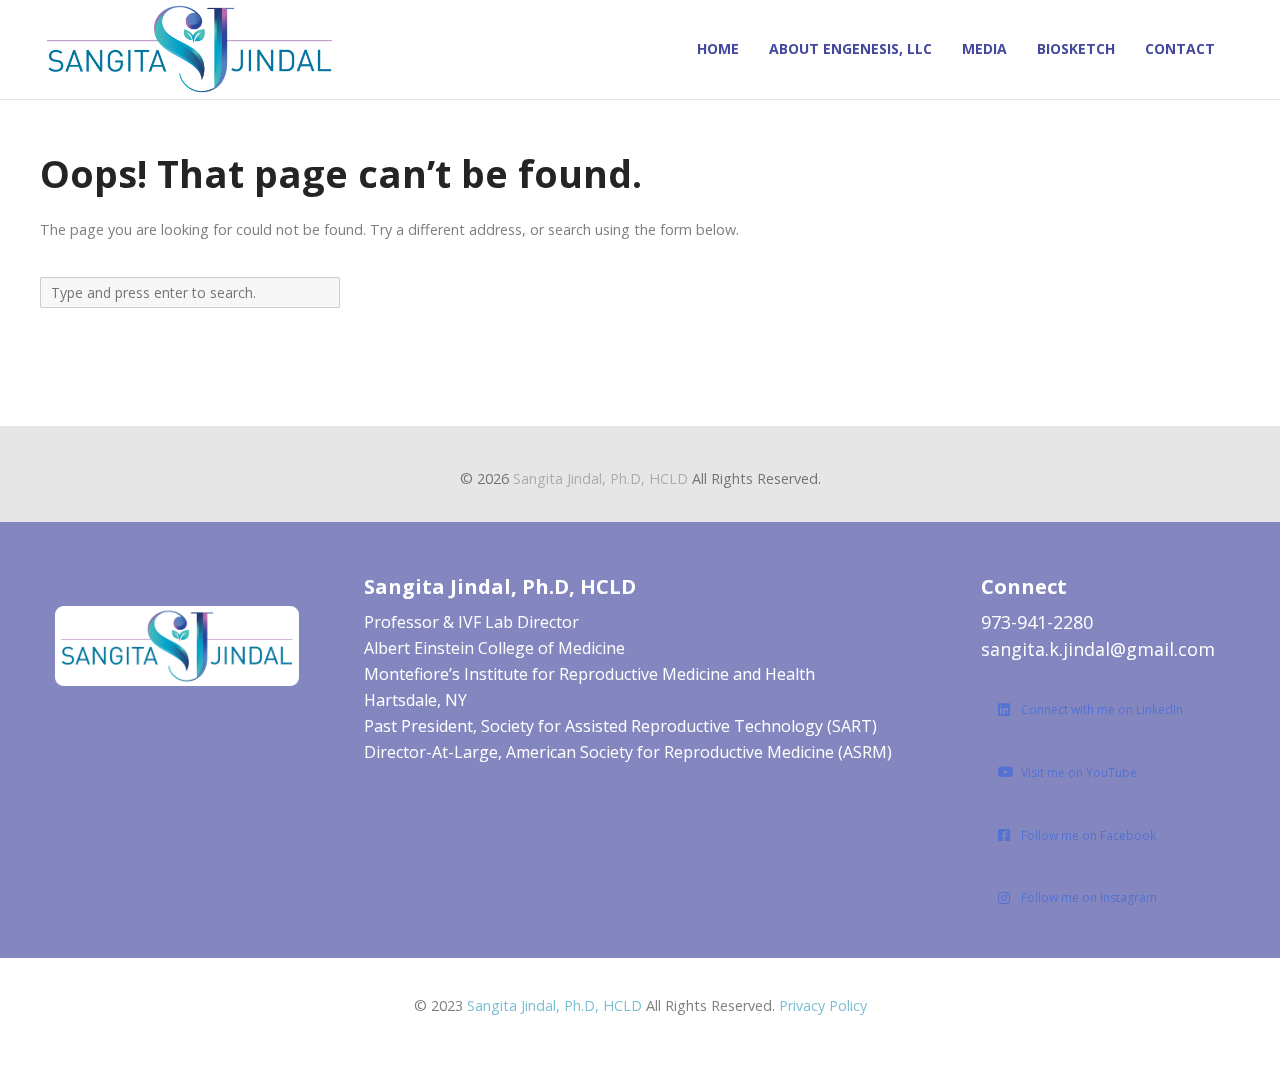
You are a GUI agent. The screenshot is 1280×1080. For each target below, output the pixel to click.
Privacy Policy (823, 1005)
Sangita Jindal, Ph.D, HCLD (600, 478)
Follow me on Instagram (1089, 897)
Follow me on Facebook (1088, 835)
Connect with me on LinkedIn (1102, 709)
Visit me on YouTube (1079, 772)
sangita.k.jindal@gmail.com (1098, 649)
